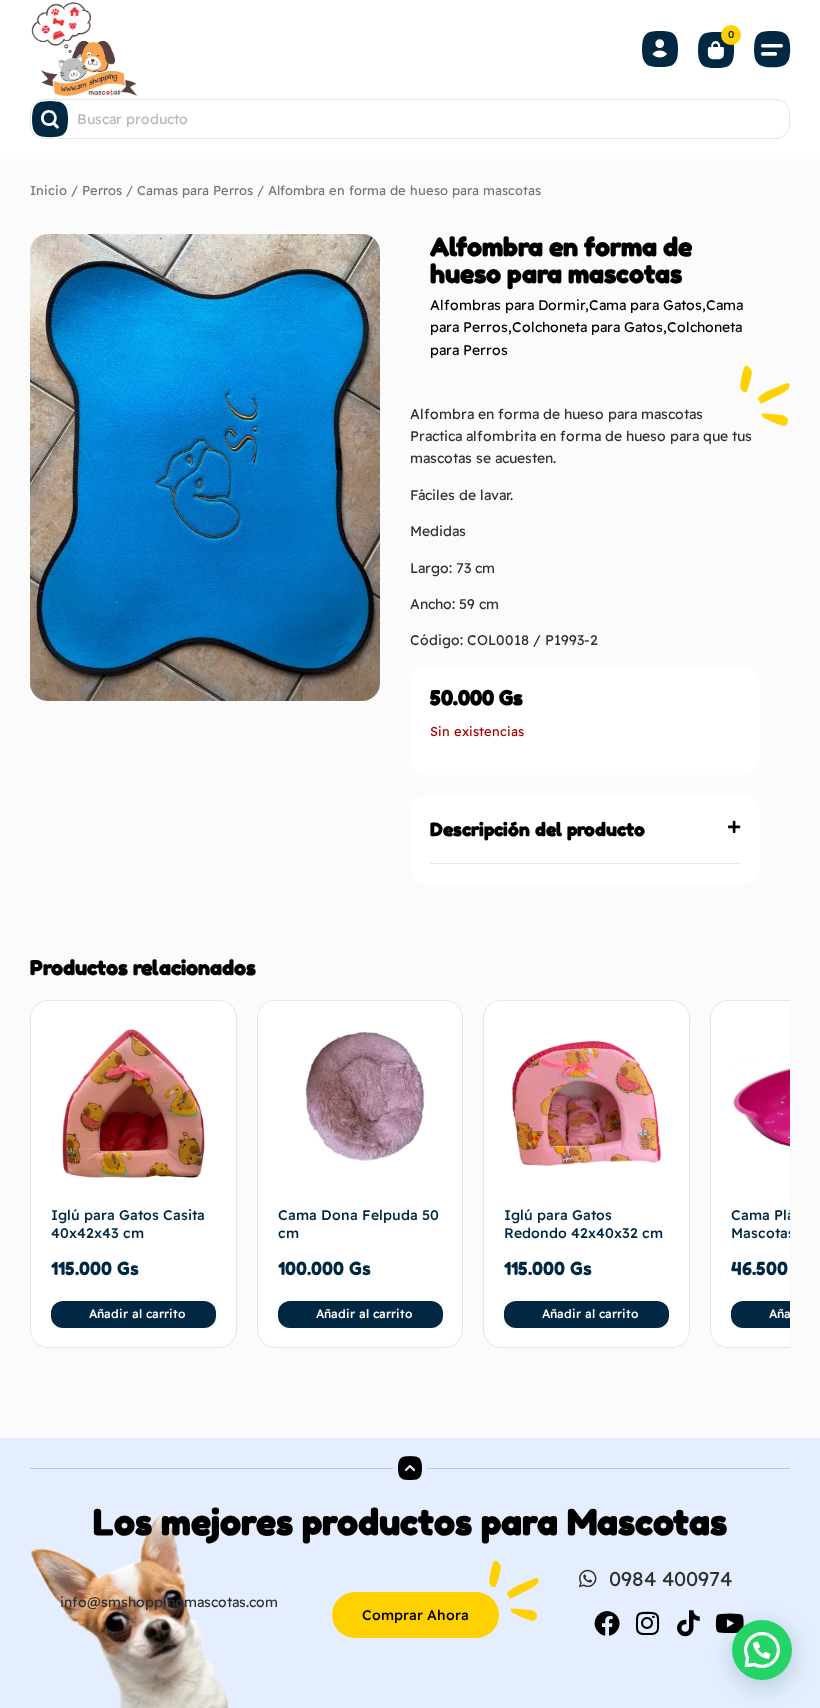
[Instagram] (648, 1623)
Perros (102, 190)
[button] (772, 49)
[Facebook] (607, 1623)
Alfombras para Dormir (507, 305)
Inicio (48, 190)
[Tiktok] (689, 1623)
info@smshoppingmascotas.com (169, 1602)
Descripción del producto (537, 829)
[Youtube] (730, 1623)
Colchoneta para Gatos (587, 327)
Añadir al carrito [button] (137, 1313)
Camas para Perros (195, 190)
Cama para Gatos (645, 305)
